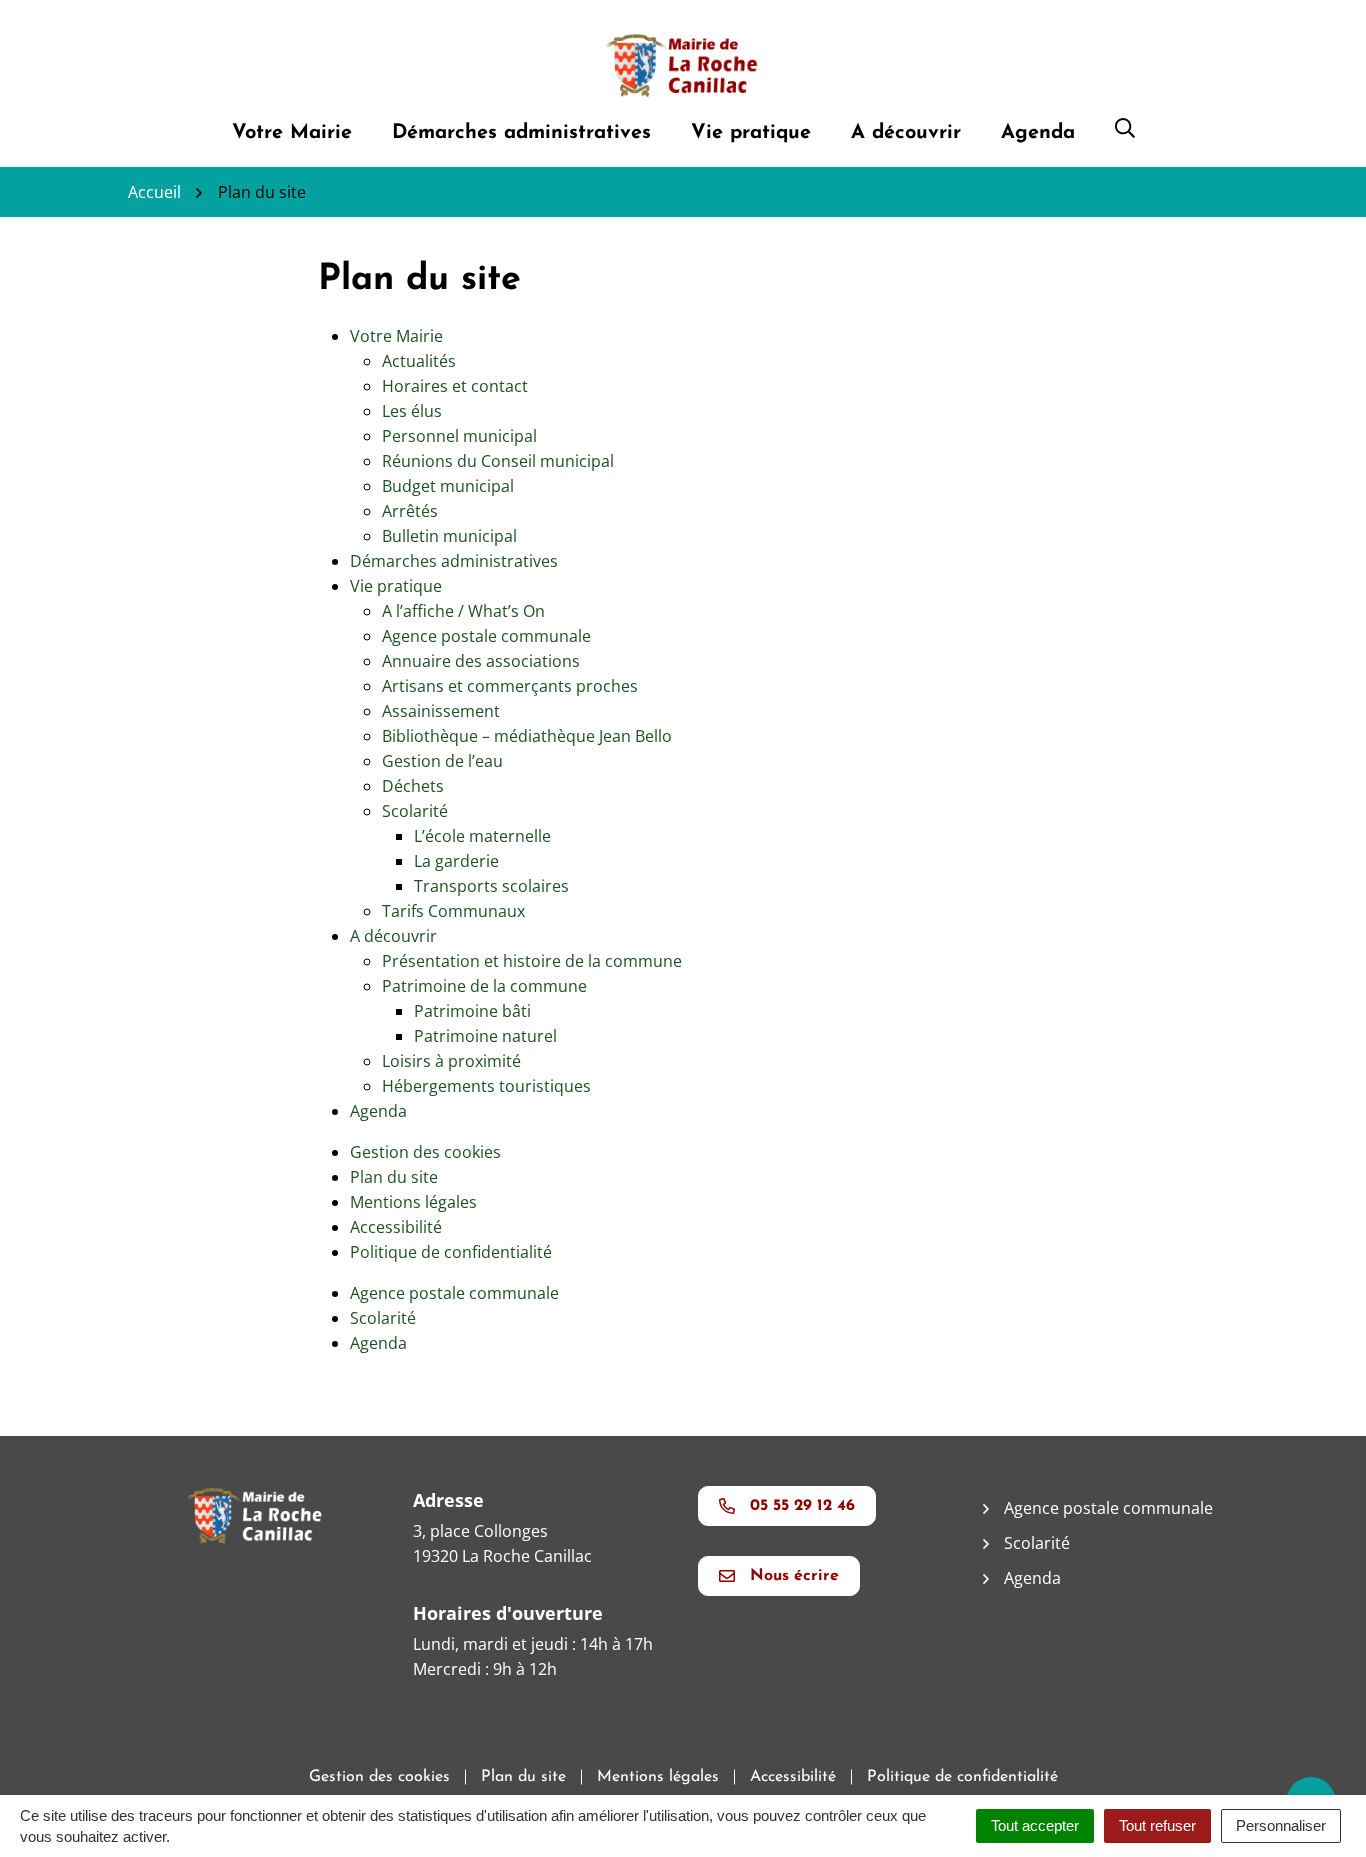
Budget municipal (448, 486)
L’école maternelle (482, 836)
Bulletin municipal (449, 536)
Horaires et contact (455, 386)
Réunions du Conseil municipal (498, 461)
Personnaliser (1281, 1825)
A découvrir (906, 133)
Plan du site (394, 1177)
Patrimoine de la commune (484, 986)
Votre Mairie (292, 133)
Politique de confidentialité (451, 1252)
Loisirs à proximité (451, 1061)
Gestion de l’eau (442, 761)
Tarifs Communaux (453, 911)
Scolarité (415, 811)
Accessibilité (396, 1227)
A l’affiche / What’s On (463, 611)
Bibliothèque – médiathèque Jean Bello (527, 736)
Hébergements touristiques (486, 1086)
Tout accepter (1035, 1825)
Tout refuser (1157, 1825)
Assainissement (441, 711)
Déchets (413, 786)
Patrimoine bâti (472, 1011)
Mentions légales (413, 1202)
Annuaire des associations (481, 661)
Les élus (412, 411)
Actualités (419, 361)
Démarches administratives (521, 133)
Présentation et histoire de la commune (532, 961)
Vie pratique (751, 133)
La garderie (456, 861)
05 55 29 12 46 (802, 1506)
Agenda (1038, 133)
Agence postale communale (486, 636)
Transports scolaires (491, 886)
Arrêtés (410, 511)
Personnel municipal (459, 436)
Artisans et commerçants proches (510, 686)
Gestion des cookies (425, 1152)
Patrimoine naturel (485, 1036)
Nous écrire (794, 1576)
